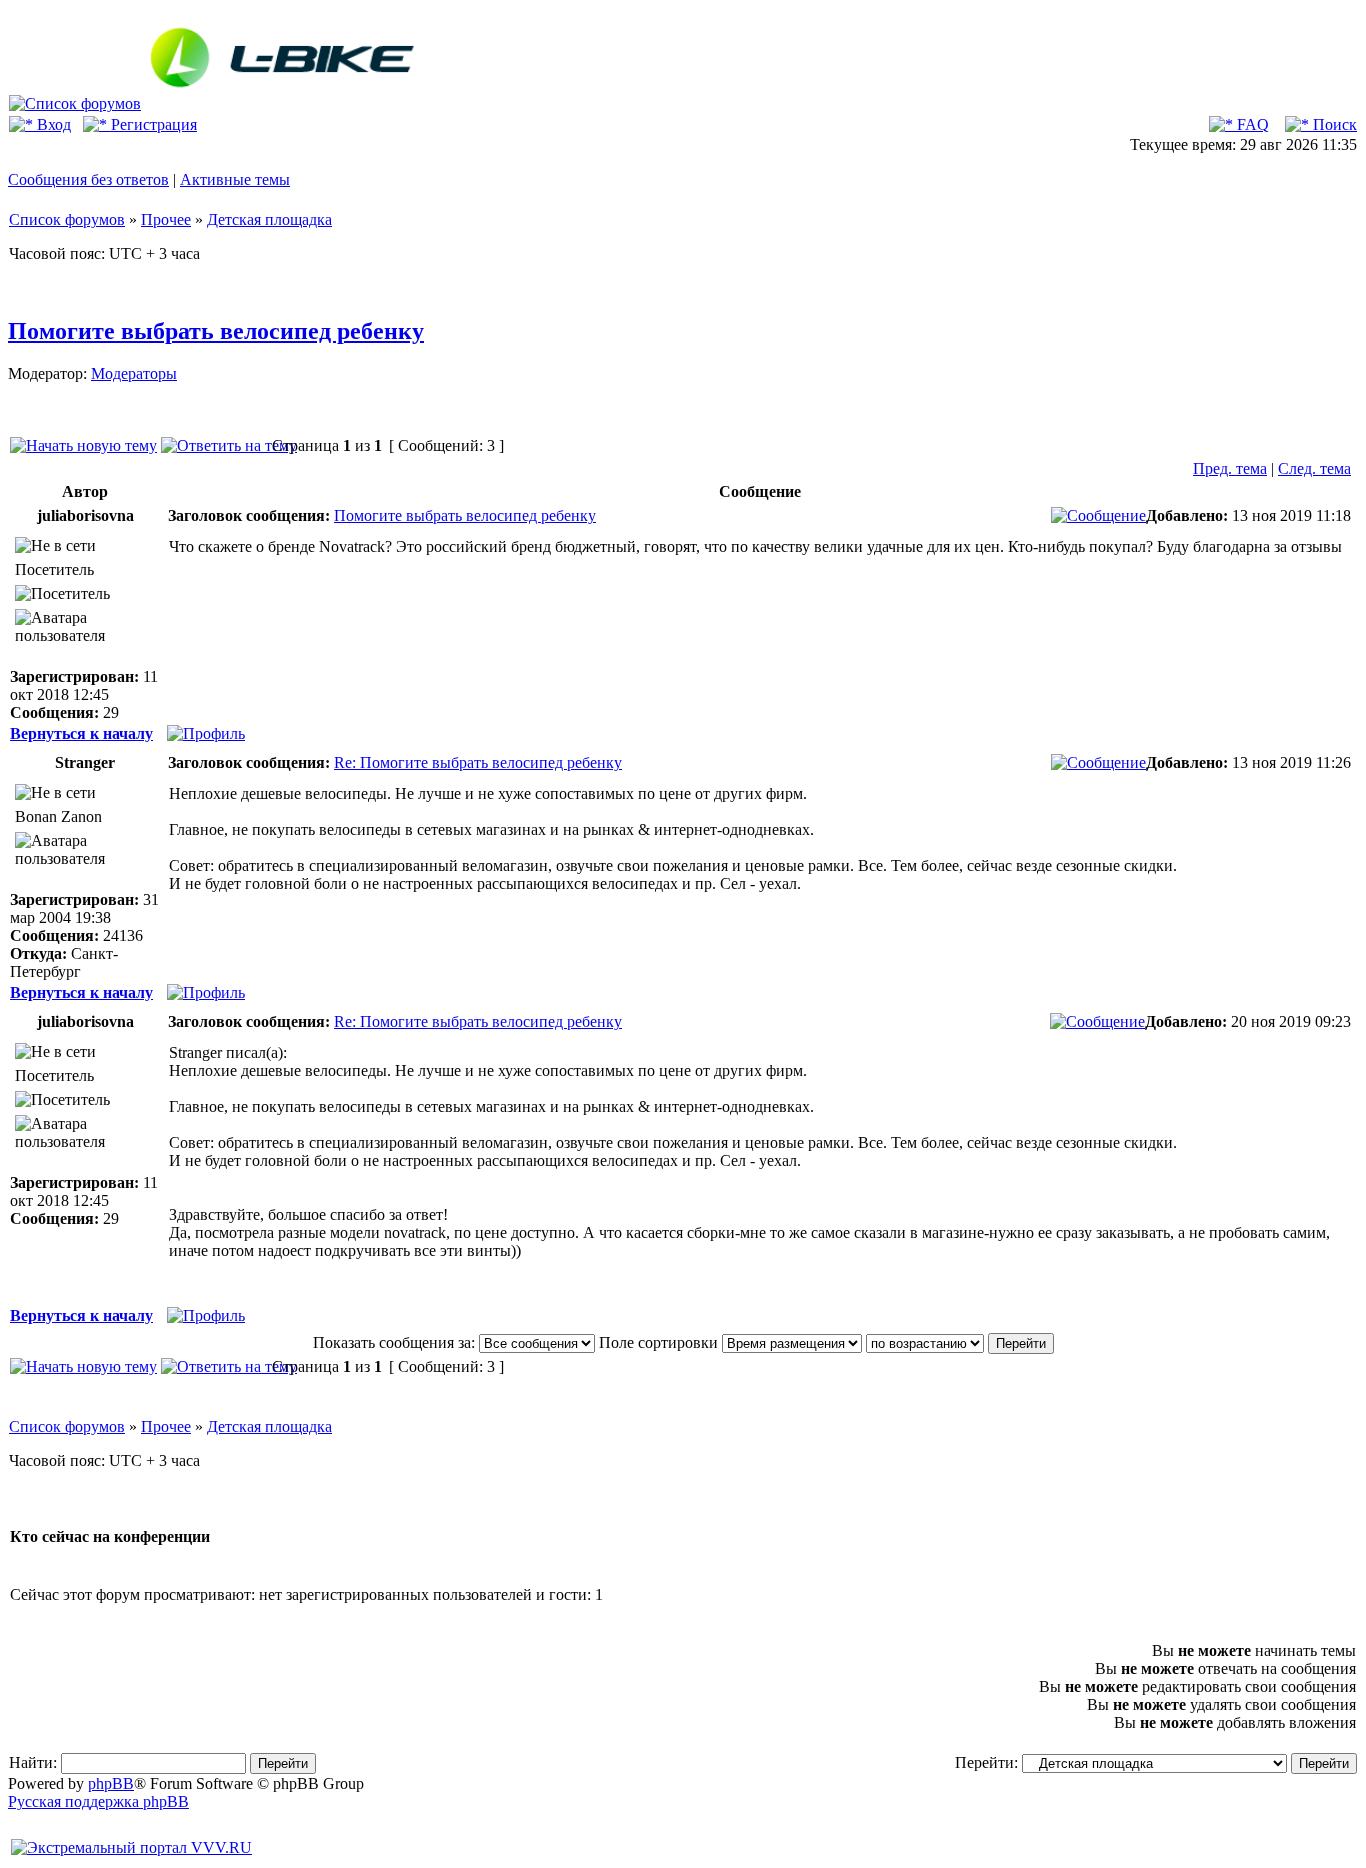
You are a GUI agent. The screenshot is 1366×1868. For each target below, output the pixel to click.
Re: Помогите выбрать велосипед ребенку (478, 762)
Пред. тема (1230, 468)
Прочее (166, 219)
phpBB (111, 1783)
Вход (52, 124)
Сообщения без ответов (88, 179)
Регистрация (152, 124)
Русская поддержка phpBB (98, 1801)
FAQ (1251, 124)
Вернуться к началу (81, 733)
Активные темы (235, 179)
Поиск (1333, 124)
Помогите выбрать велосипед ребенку (216, 331)
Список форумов (67, 219)
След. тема (1314, 468)
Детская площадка (269, 219)
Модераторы (134, 373)
